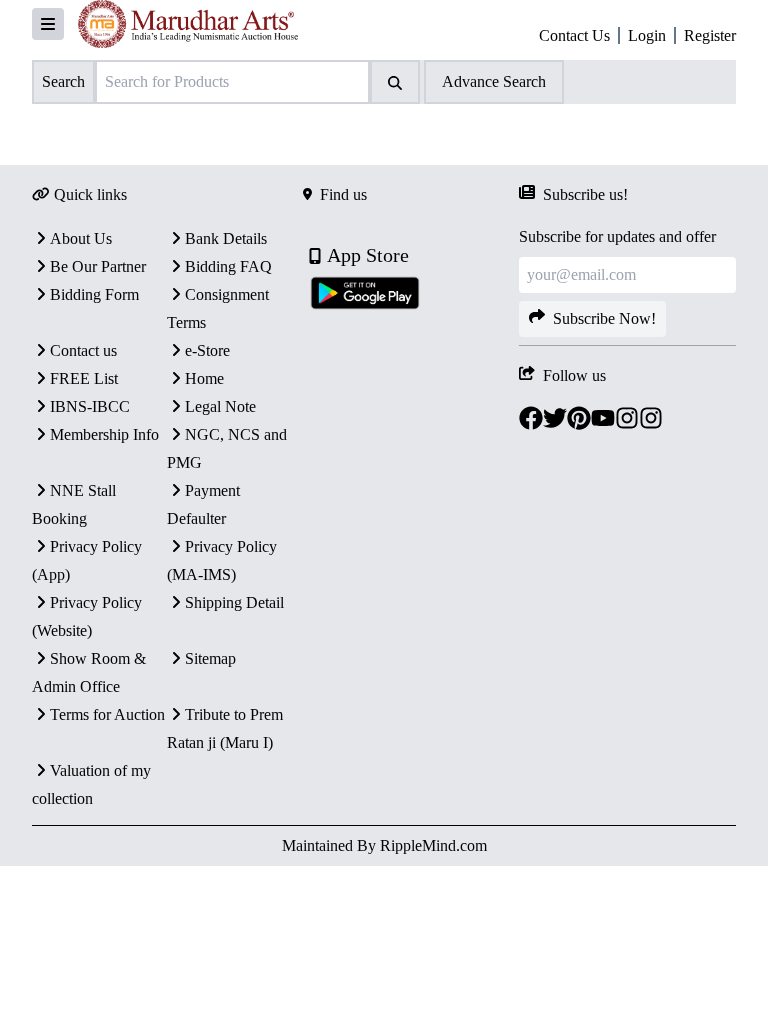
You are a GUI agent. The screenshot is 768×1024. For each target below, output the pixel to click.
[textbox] (319, 130)
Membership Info (104, 434)
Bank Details (226, 238)
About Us (81, 238)
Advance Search (494, 81)
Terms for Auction (107, 714)
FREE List (84, 378)
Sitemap (210, 658)
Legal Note (220, 406)
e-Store (207, 350)
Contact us (83, 350)
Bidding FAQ (228, 266)
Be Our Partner (98, 266)
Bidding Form (94, 294)
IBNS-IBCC (90, 406)
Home (204, 378)
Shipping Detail (234, 602)
